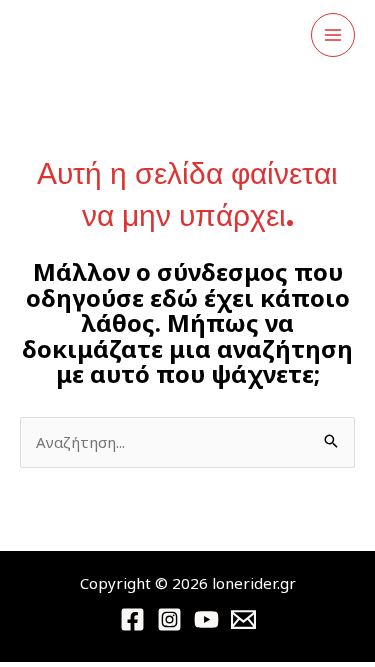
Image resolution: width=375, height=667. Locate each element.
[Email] (243, 619)
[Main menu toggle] (333, 35)
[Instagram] (169, 619)
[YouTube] (206, 619)
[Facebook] (132, 619)
